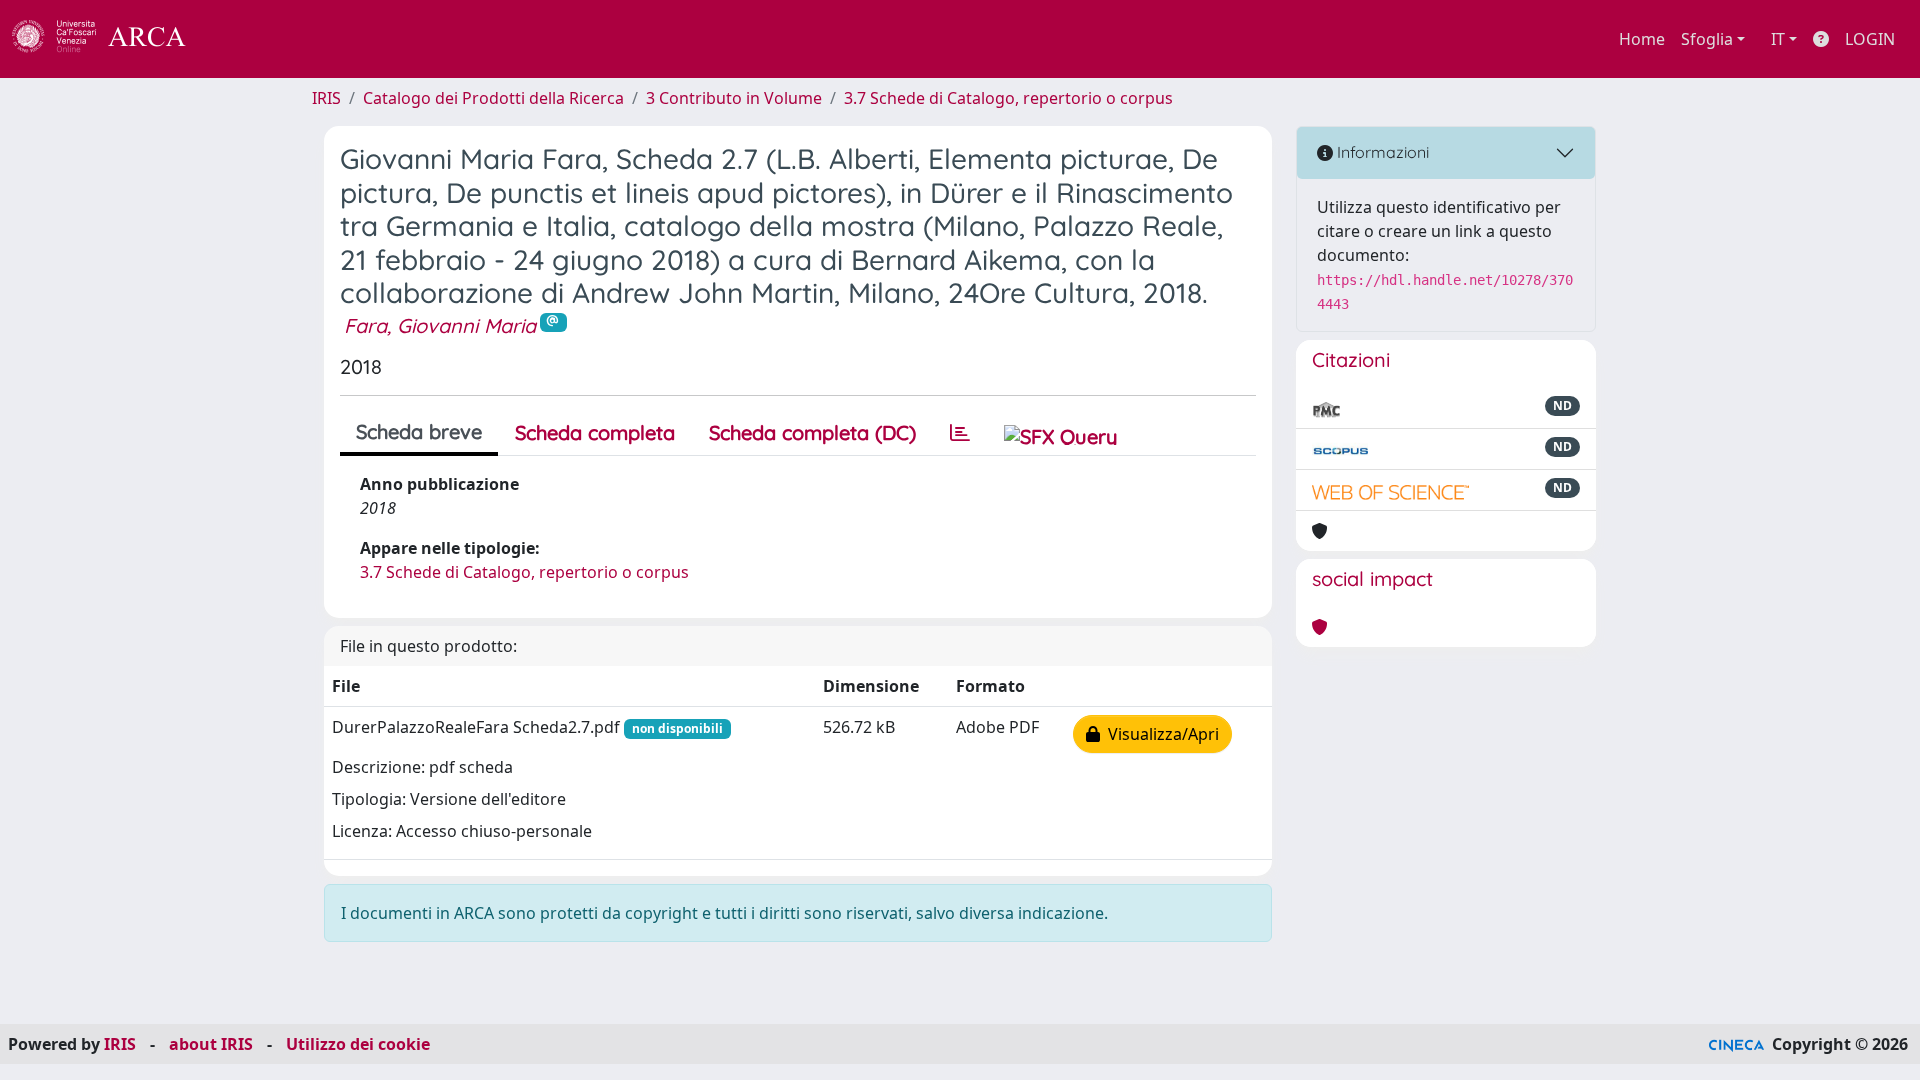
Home (1642, 39)
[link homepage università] (240, 39)
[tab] (960, 433)
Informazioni (1381, 152)
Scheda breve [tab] (419, 431)
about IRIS (211, 1044)
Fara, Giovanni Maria (440, 325)
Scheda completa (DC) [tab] (812, 432)
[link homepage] (110, 39)
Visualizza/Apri (1159, 734)
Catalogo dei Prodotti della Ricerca (493, 98)
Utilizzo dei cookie (358, 1044)
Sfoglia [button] (1707, 39)
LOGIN (1870, 39)
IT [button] (1778, 39)
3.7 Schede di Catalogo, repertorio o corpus (1008, 98)
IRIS (326, 98)
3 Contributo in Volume (734, 98)
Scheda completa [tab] (595, 432)
